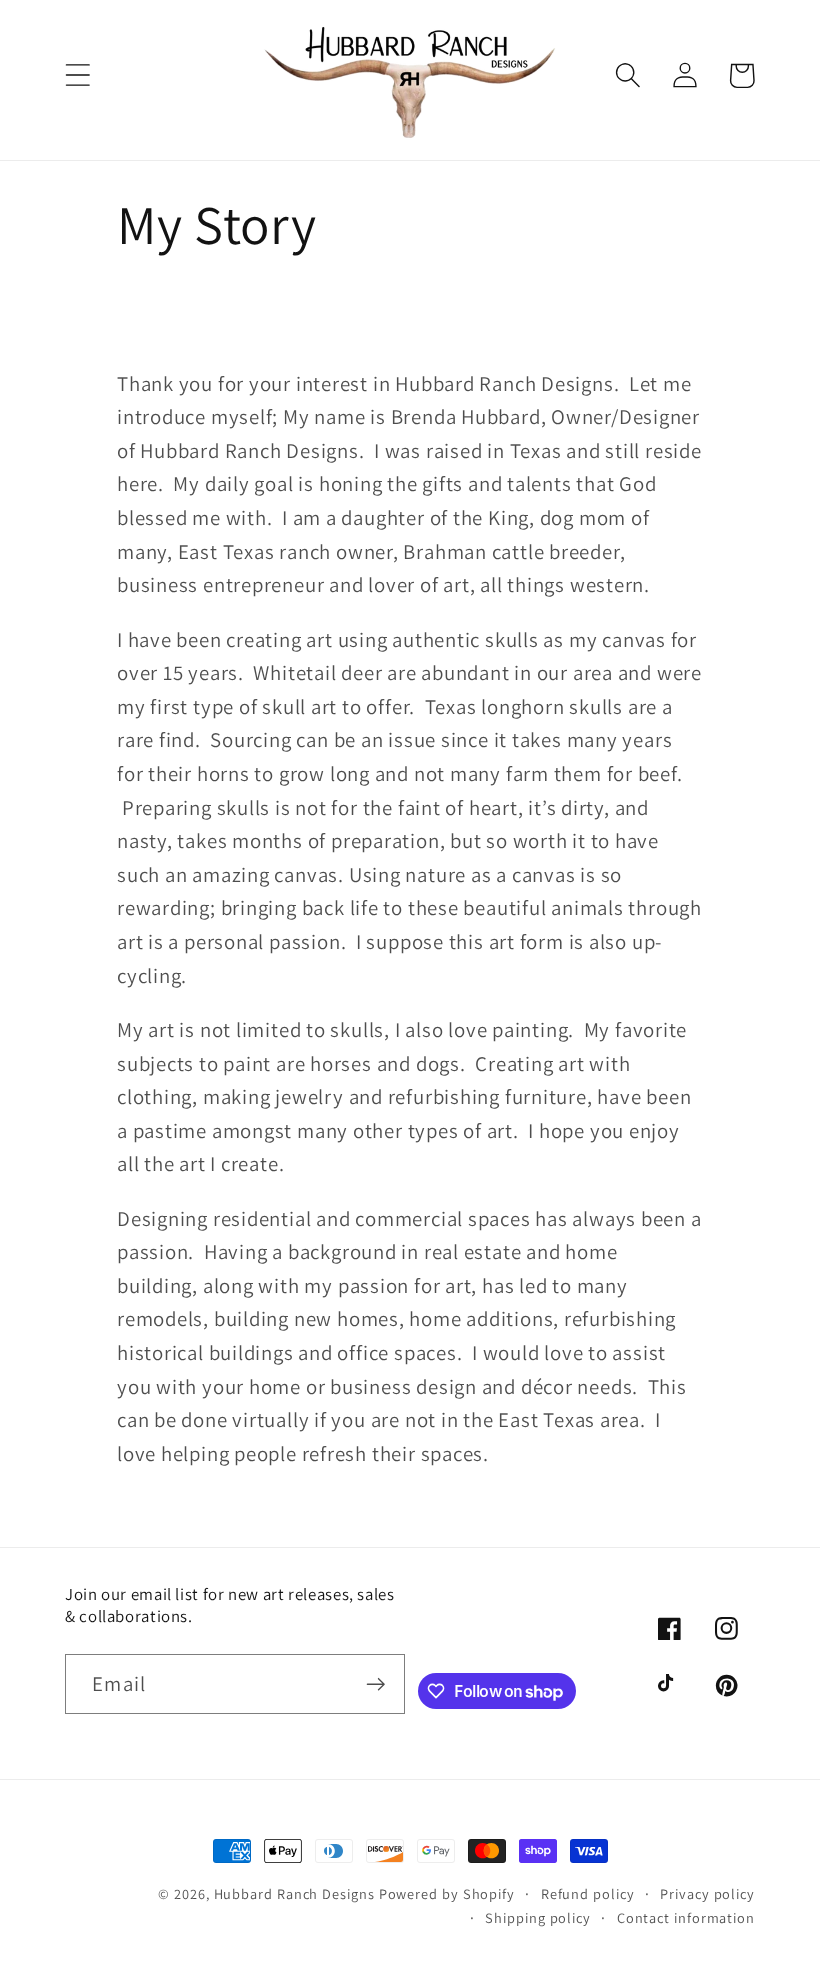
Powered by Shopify (447, 1893)
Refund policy (588, 1893)
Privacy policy (707, 1893)
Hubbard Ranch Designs (294, 1893)
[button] (77, 75)
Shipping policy (538, 1917)
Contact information (686, 1917)
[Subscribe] (375, 1684)
